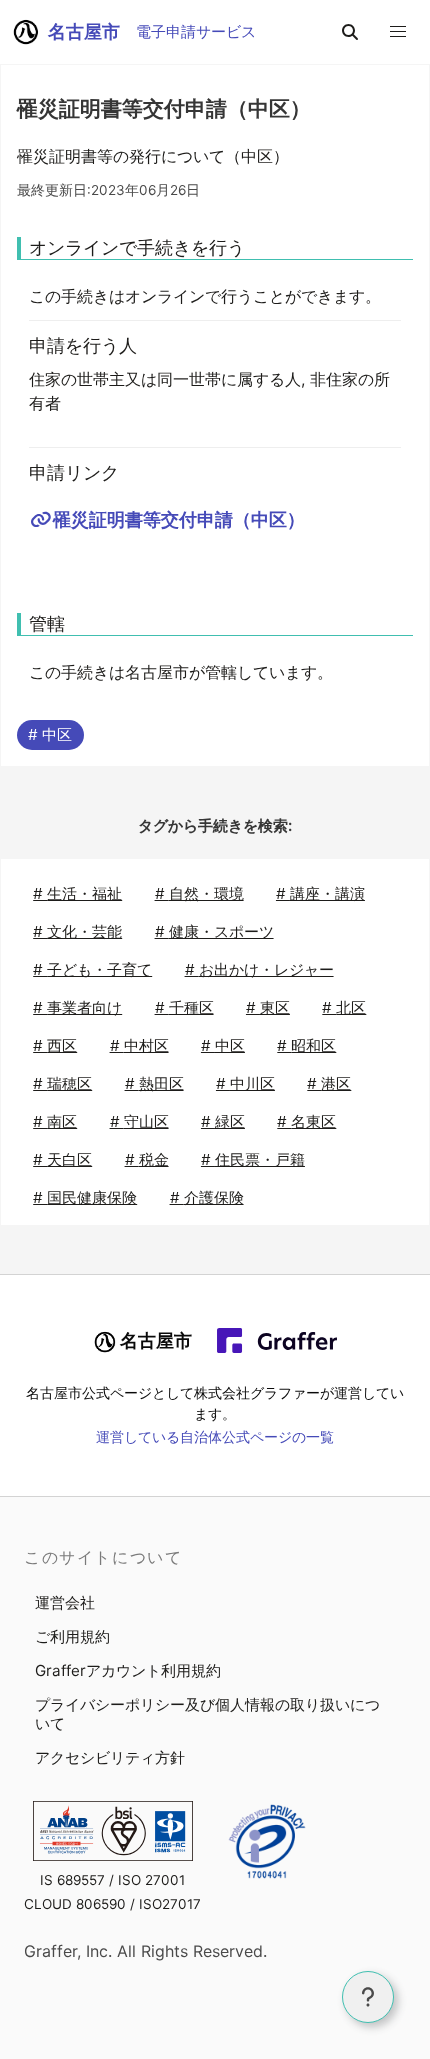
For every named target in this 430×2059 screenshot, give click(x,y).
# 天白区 (62, 1159)
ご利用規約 (72, 1636)
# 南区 (55, 1121)
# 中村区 (139, 1045)
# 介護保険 (207, 1197)
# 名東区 (306, 1121)
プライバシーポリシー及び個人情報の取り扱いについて (207, 1714)
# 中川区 (245, 1083)
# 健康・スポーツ (214, 931)
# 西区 (55, 1045)
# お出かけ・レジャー (259, 969)
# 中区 (50, 734)
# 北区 (344, 1007)
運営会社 (65, 1602)
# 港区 (329, 1083)
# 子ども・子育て (92, 969)
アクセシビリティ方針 (110, 1757)
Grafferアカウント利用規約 (128, 1670)
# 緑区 (223, 1121)
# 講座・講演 (320, 893)
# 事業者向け (77, 1007)
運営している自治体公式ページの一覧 (215, 1437)
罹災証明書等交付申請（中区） (179, 519)
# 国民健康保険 (85, 1197)
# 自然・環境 (199, 893)
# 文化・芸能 (77, 931)
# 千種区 (184, 1007)
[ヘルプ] (368, 1997)
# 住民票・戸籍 (253, 1159)
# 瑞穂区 (62, 1083)
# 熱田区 (154, 1083)
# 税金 (147, 1159)
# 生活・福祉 (77, 893)
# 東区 (268, 1007)
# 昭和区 (306, 1045)
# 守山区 (139, 1121)
